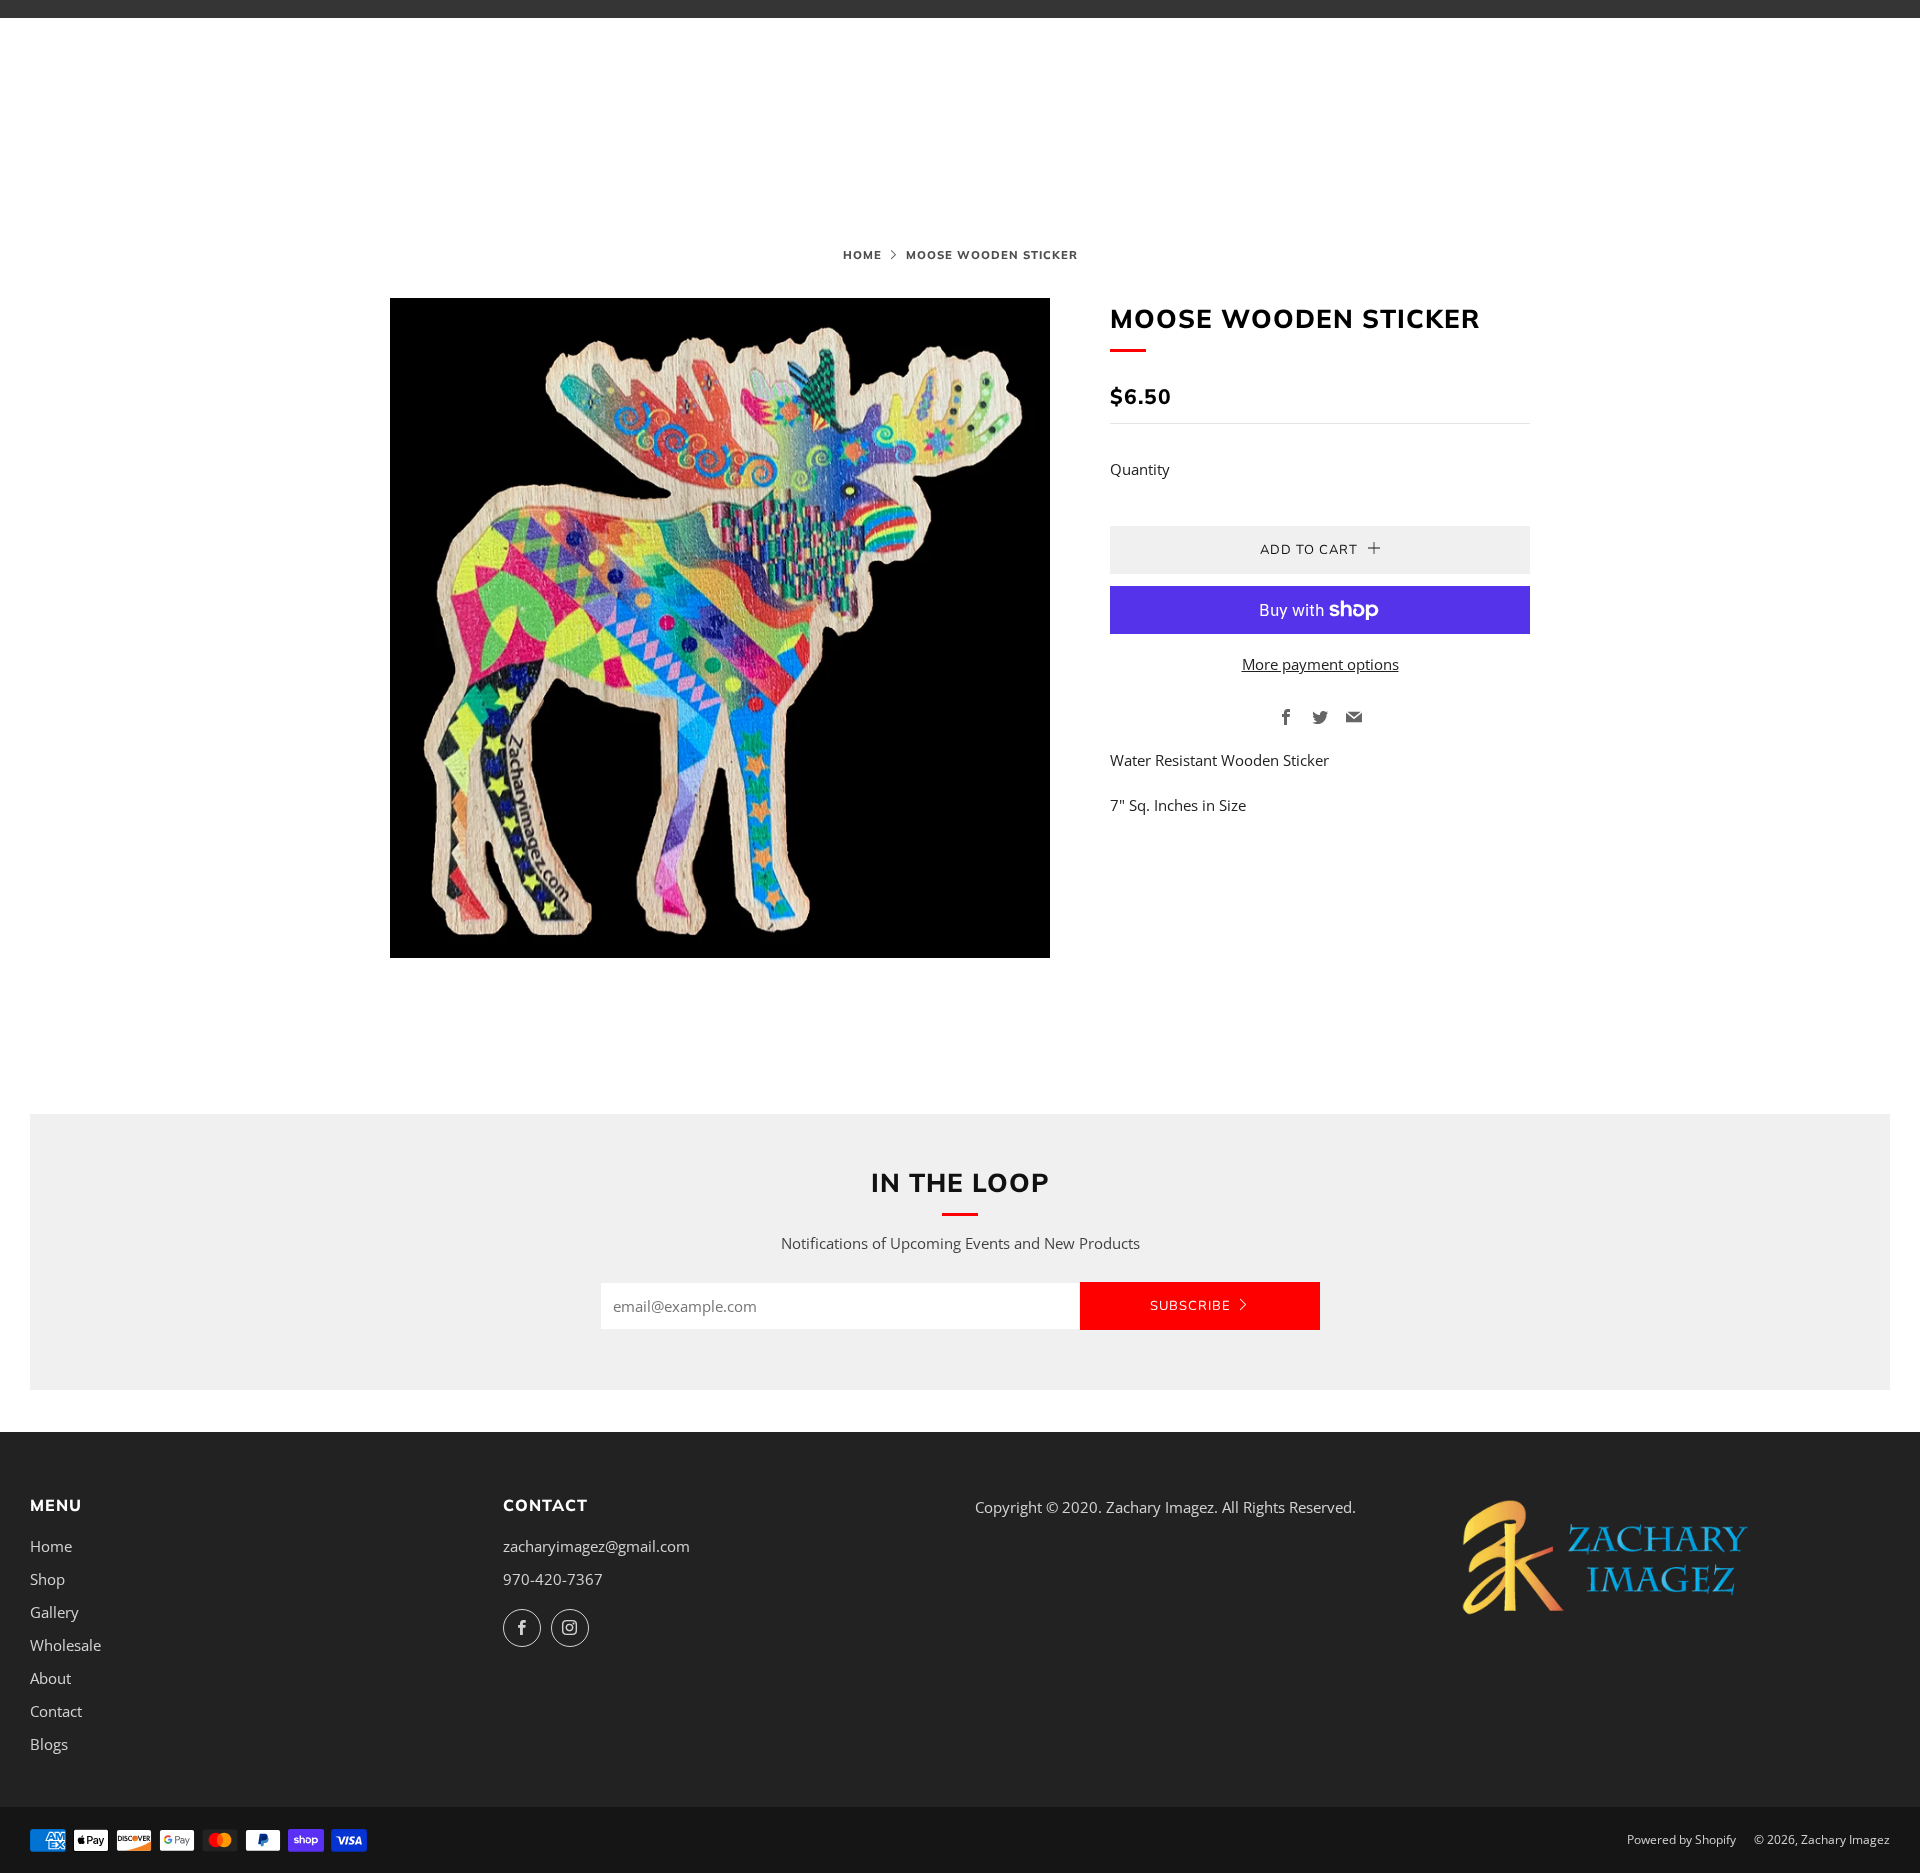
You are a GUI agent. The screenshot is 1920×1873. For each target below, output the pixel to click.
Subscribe (1190, 1306)
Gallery (54, 1612)
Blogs (49, 1744)
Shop (47, 1579)
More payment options (1320, 664)
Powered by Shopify (1681, 1839)
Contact (56, 1711)
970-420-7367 (553, 1579)
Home (862, 255)
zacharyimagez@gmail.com (596, 1546)
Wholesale (65, 1645)
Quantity (1140, 469)
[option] (720, 628)
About (50, 1678)
